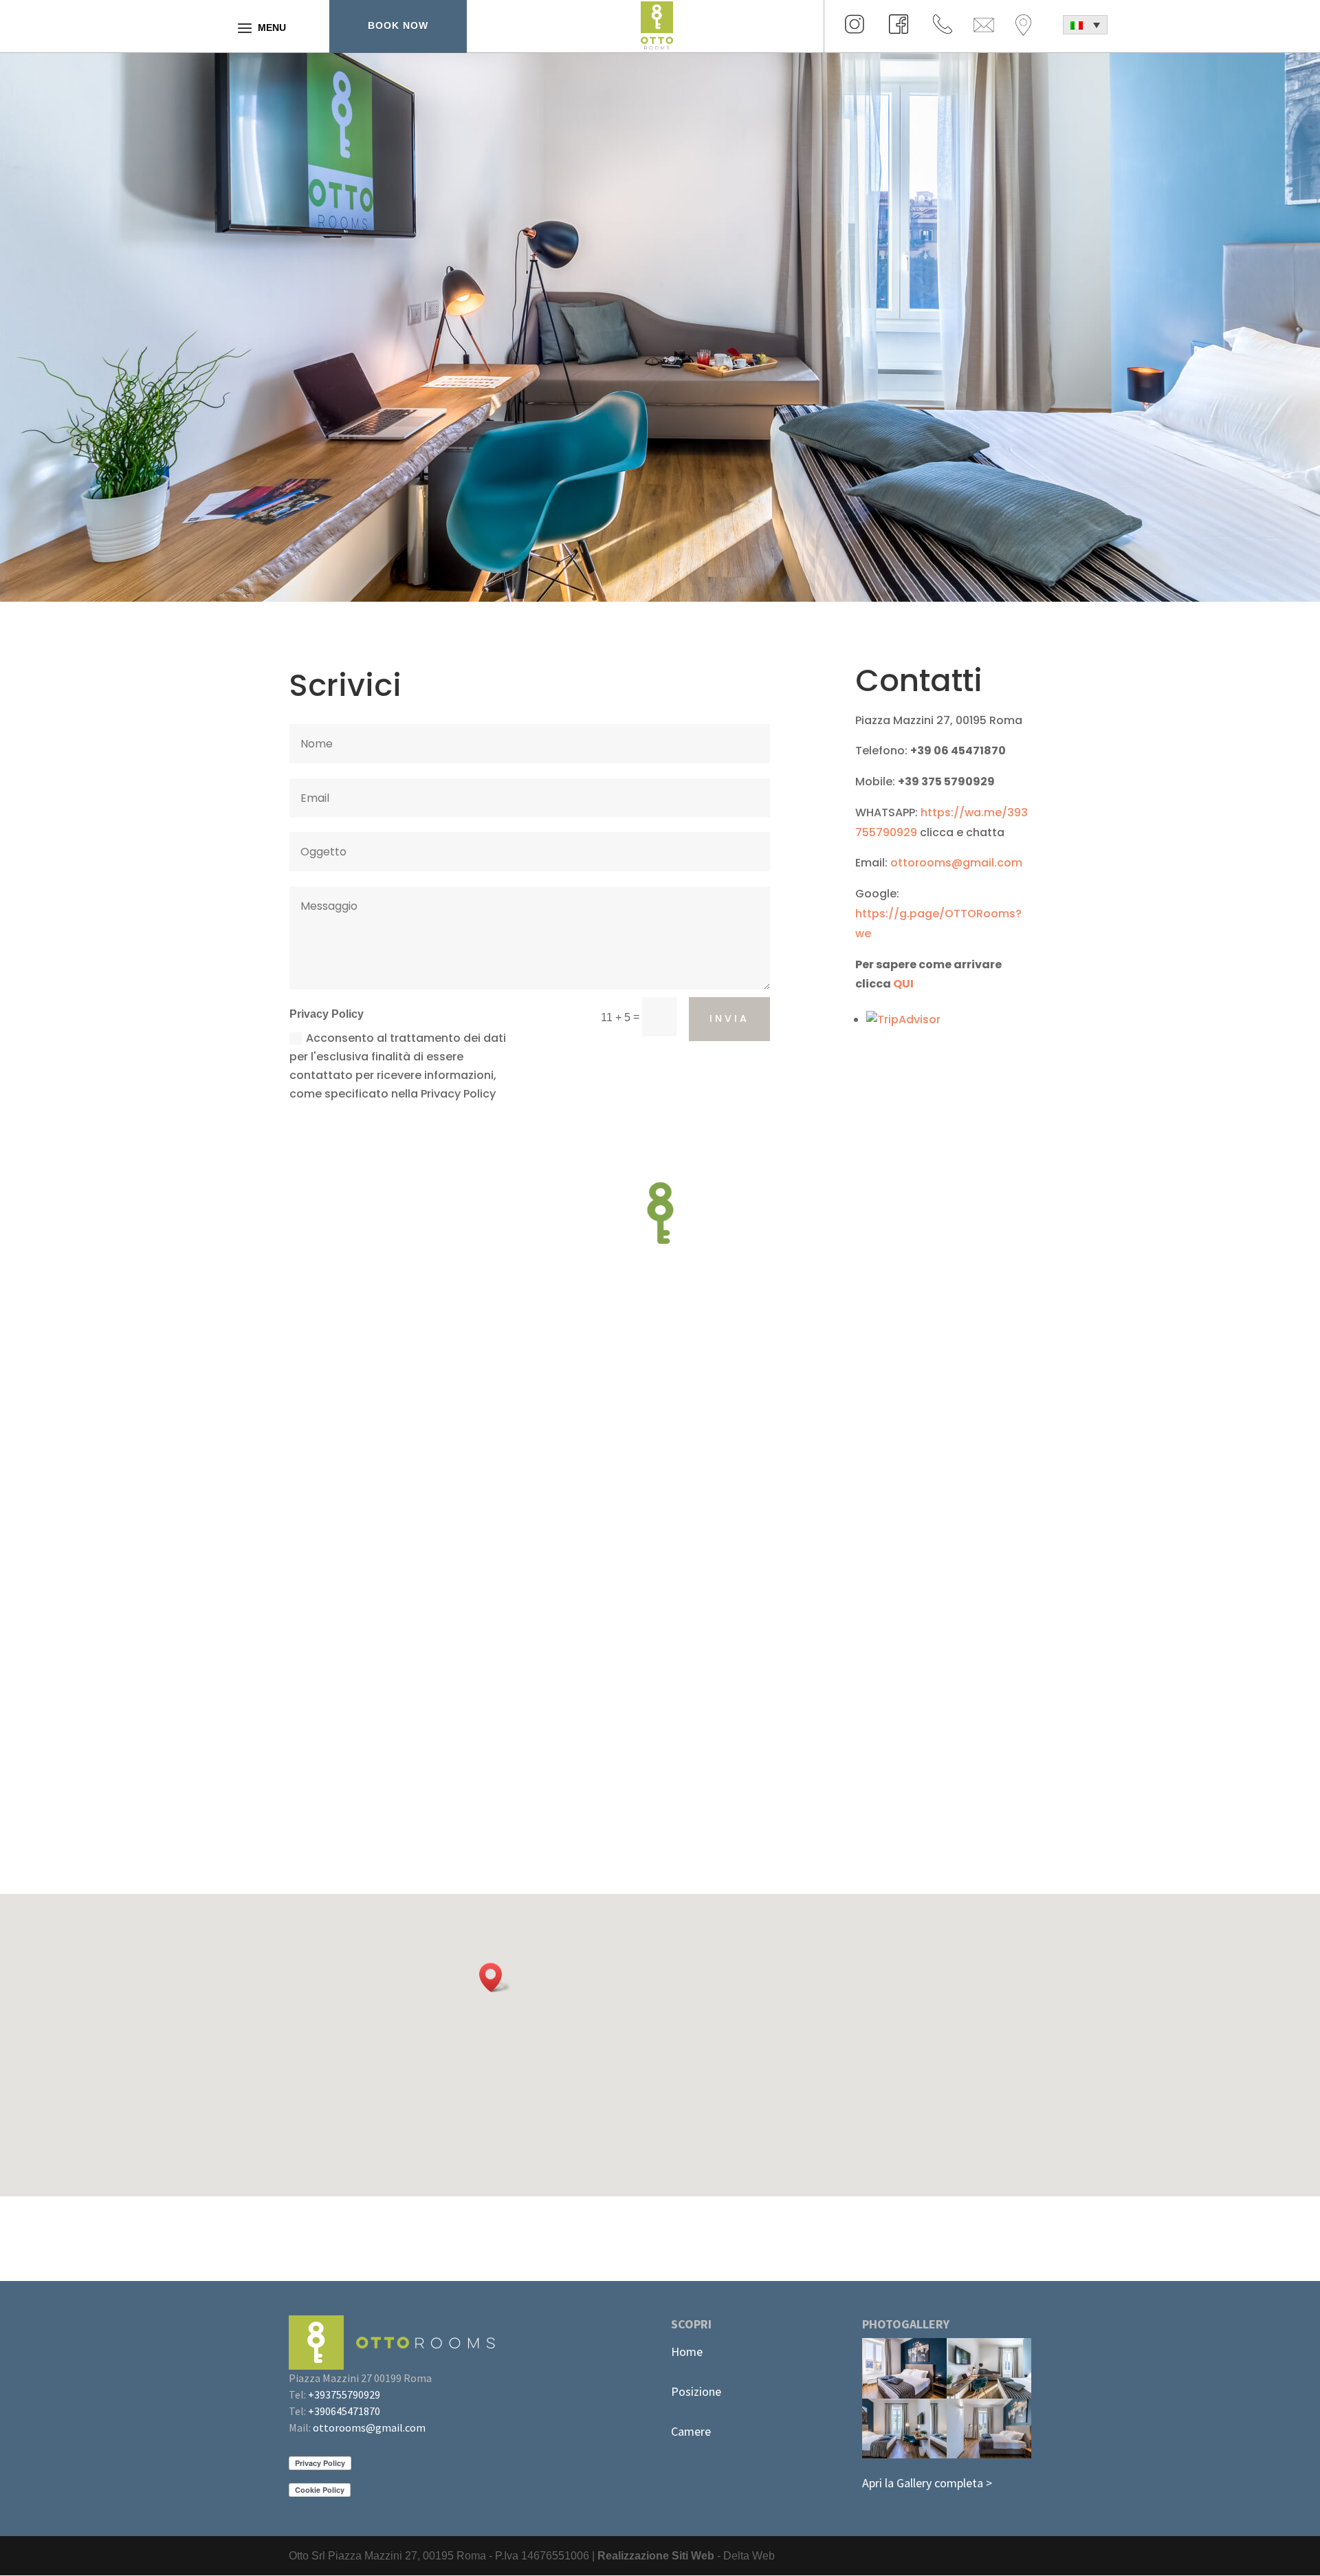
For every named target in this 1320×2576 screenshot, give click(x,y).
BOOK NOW (398, 25)
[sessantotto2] (904, 2455)
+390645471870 (344, 2411)
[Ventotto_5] (904, 2395)
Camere (691, 2431)
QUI (903, 984)
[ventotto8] (989, 2455)
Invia (729, 1018)
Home (687, 2351)
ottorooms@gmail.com (956, 863)
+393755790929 (344, 2394)
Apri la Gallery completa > (927, 2483)
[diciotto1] (989, 2395)
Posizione (696, 2391)
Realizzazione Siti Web (656, 2556)
